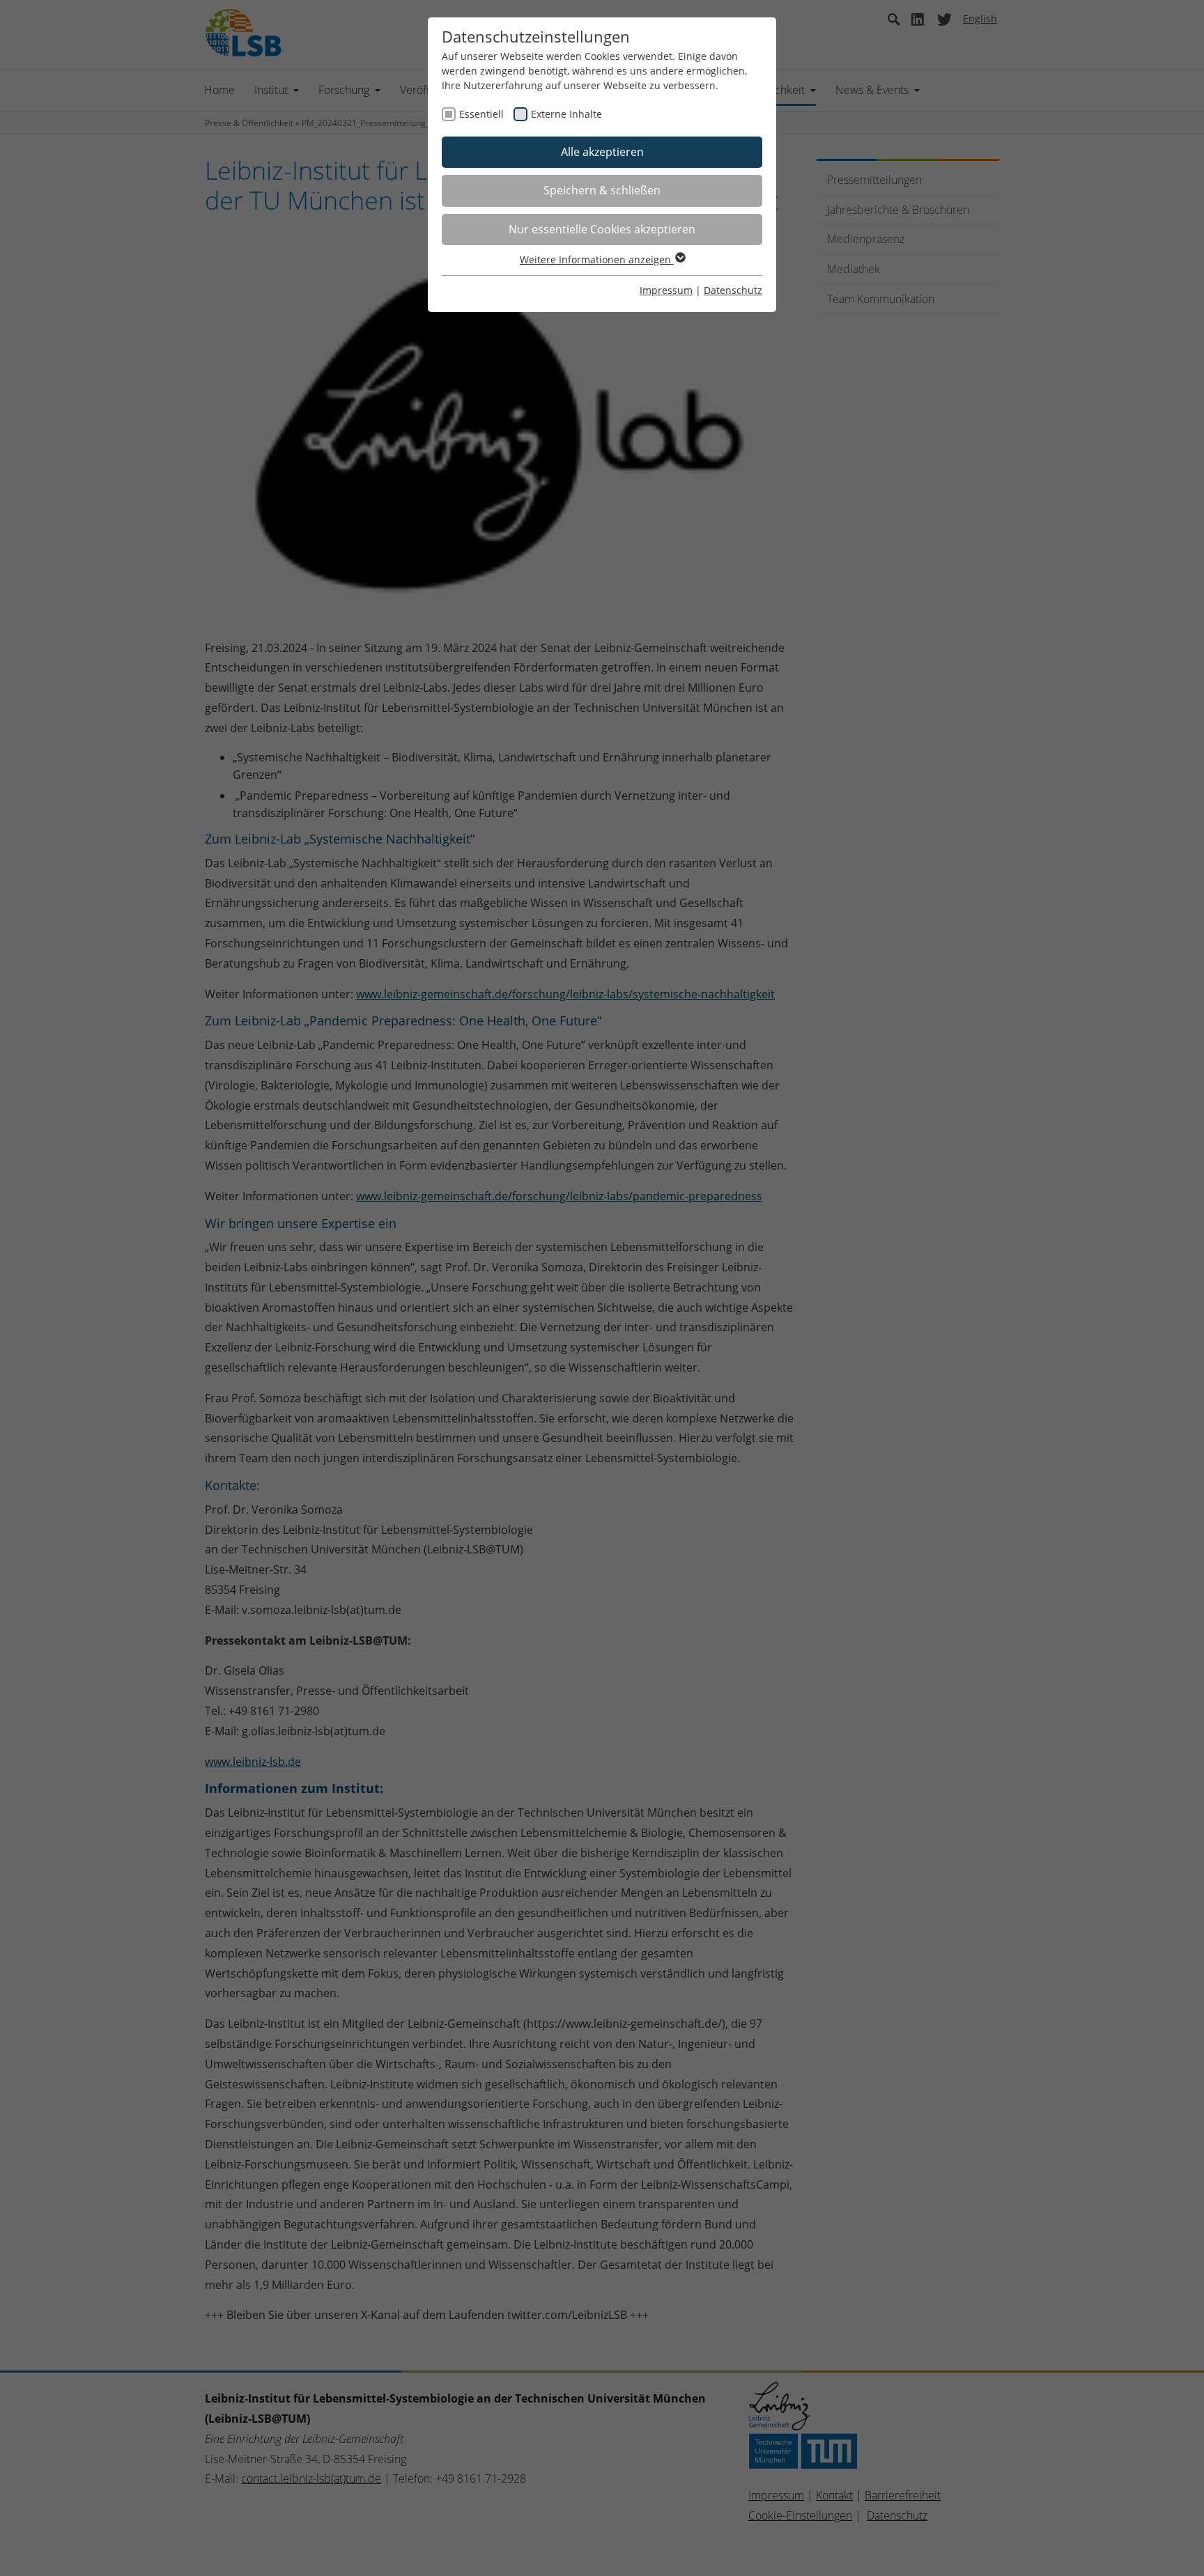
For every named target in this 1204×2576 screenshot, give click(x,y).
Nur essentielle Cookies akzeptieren (602, 229)
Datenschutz (733, 290)
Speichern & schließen (602, 190)
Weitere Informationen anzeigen (597, 259)
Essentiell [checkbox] (481, 114)
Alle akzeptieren (602, 152)
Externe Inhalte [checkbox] (566, 114)
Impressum (666, 290)
